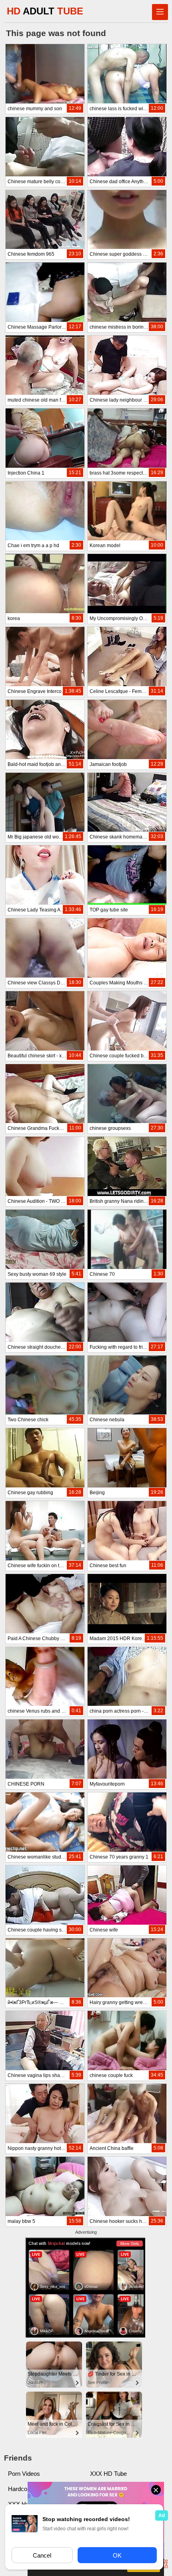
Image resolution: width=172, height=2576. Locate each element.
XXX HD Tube (108, 2474)
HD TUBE (45, 11)
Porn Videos (24, 2474)
